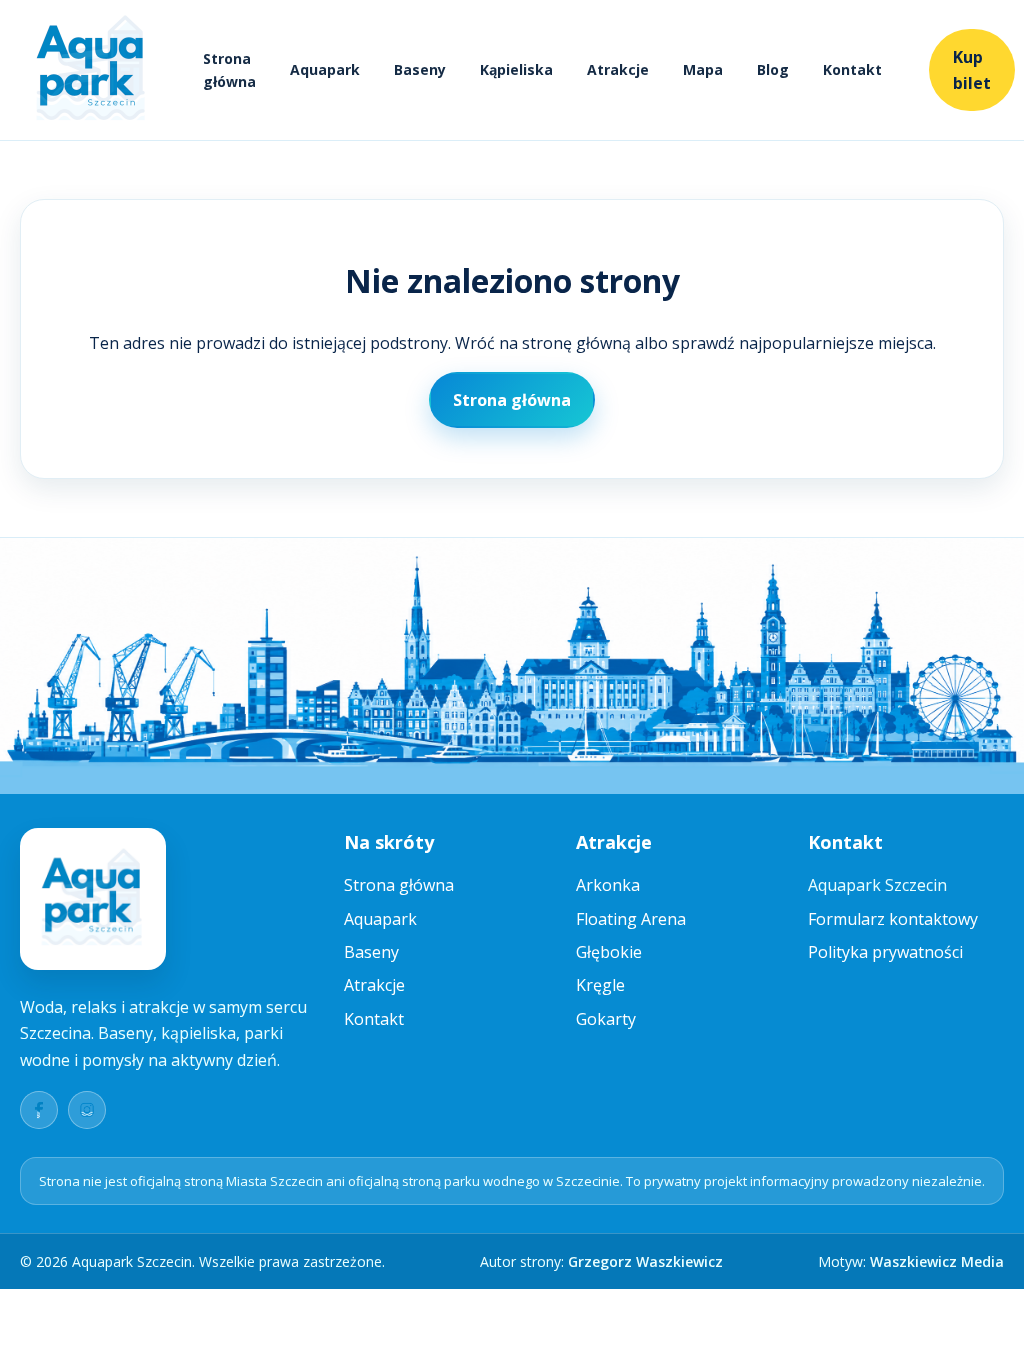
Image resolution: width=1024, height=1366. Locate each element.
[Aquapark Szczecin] (92, 70)
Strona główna (229, 70)
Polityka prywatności (885, 952)
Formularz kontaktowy (893, 919)
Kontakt (852, 69)
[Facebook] (39, 1110)
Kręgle (600, 985)
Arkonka (608, 885)
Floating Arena (631, 919)
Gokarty (606, 1019)
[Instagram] (87, 1110)
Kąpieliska (516, 69)
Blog (773, 69)
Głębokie (609, 952)
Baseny (420, 69)
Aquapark (325, 69)
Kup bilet (972, 70)
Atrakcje (618, 69)
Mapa (703, 69)
